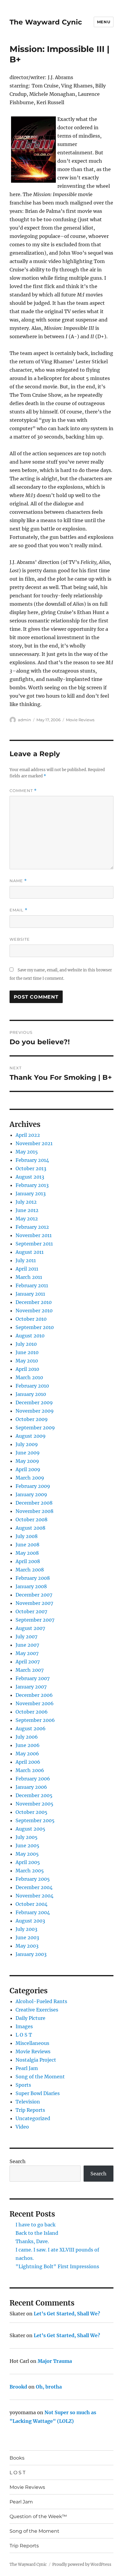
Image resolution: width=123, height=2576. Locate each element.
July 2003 (26, 1929)
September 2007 (35, 1620)
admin (24, 720)
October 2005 (31, 1812)
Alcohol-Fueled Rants (41, 2001)
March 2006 (30, 1770)
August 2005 (30, 1829)
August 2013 (30, 1177)
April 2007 (28, 1662)
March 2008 (30, 1570)
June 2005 (27, 1846)
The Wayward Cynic (46, 22)
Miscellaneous (32, 2043)
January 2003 (31, 1954)
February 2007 (33, 1678)
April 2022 (28, 1135)
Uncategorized (33, 2118)
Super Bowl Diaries (38, 2093)
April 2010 (27, 1369)
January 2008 (31, 1586)
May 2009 (27, 1461)
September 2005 (35, 1820)
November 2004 (34, 1896)
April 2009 (28, 1469)
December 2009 (34, 1402)
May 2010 (27, 1361)
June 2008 (27, 1545)
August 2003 (30, 1921)
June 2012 (27, 1210)
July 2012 (26, 1202)
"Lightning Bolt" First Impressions (57, 2266)
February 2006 (33, 1779)
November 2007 (34, 1603)
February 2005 (33, 1879)
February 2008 (33, 1578)
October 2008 (31, 1520)
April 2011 (27, 1269)
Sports (23, 2085)
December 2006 (34, 1695)
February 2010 (32, 1386)
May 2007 (27, 1653)
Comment (23, 791)
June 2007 (27, 1645)
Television (28, 2102)
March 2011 (29, 1277)
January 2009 (31, 1494)
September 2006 (35, 1720)
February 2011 (32, 1285)
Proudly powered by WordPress (82, 2565)
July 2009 (27, 1444)
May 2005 (27, 1854)
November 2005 (34, 1804)
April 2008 (28, 1561)
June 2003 (27, 1937)
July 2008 (27, 1536)
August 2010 (30, 1336)
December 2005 (34, 1795)
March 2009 (30, 1478)
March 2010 (29, 1377)
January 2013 (31, 1194)
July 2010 (26, 1344)
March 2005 (30, 1871)
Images (24, 2026)
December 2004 (34, 1887)
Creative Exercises (37, 2010)
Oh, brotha (49, 2387)
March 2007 (30, 1670)
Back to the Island (37, 2233)
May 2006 (27, 1754)
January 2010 (31, 1394)
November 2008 (34, 1511)
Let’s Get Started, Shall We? (67, 2314)
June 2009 (28, 1453)
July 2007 (26, 1637)
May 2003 (27, 1946)
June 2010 (27, 1352)
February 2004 (33, 1912)
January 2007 (31, 1687)
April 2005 (28, 1862)
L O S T (24, 2035)
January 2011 (30, 1294)
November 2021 (34, 1143)
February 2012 (32, 1227)
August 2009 (31, 1436)
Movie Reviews (80, 720)
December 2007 (34, 1595)
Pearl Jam (27, 2068)
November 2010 (34, 1311)
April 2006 (28, 1762)
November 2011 (34, 1235)
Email (19, 910)
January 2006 (31, 1787)
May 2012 (27, 1219)
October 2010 (31, 1319)
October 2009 (32, 1419)
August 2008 (30, 1528)
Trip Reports (30, 2110)
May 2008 (27, 1553)
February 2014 (32, 1160)
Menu (104, 22)
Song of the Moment (40, 2077)
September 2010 (35, 1327)
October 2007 (31, 1611)
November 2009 (35, 1411)
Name (18, 881)
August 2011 (30, 1252)
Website (20, 939)
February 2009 (33, 1486)
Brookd (18, 2387)
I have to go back (36, 2225)
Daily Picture (30, 2018)
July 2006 (27, 1737)
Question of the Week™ (38, 2516)
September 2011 (34, 1244)
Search (18, 2161)
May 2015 (27, 1152)
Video (22, 2127)
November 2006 (35, 1703)
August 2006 (31, 1728)
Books (17, 2458)
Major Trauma (55, 2361)
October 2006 (32, 1712)
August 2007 (30, 1628)
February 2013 (32, 1185)
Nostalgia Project (36, 2060)
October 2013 (31, 1168)
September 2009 (35, 1428)
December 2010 (34, 1302)
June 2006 (28, 1745)
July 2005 (27, 1837)
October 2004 (31, 1904)
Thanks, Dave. (32, 2241)
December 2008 (34, 1503)
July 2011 (26, 1260)
